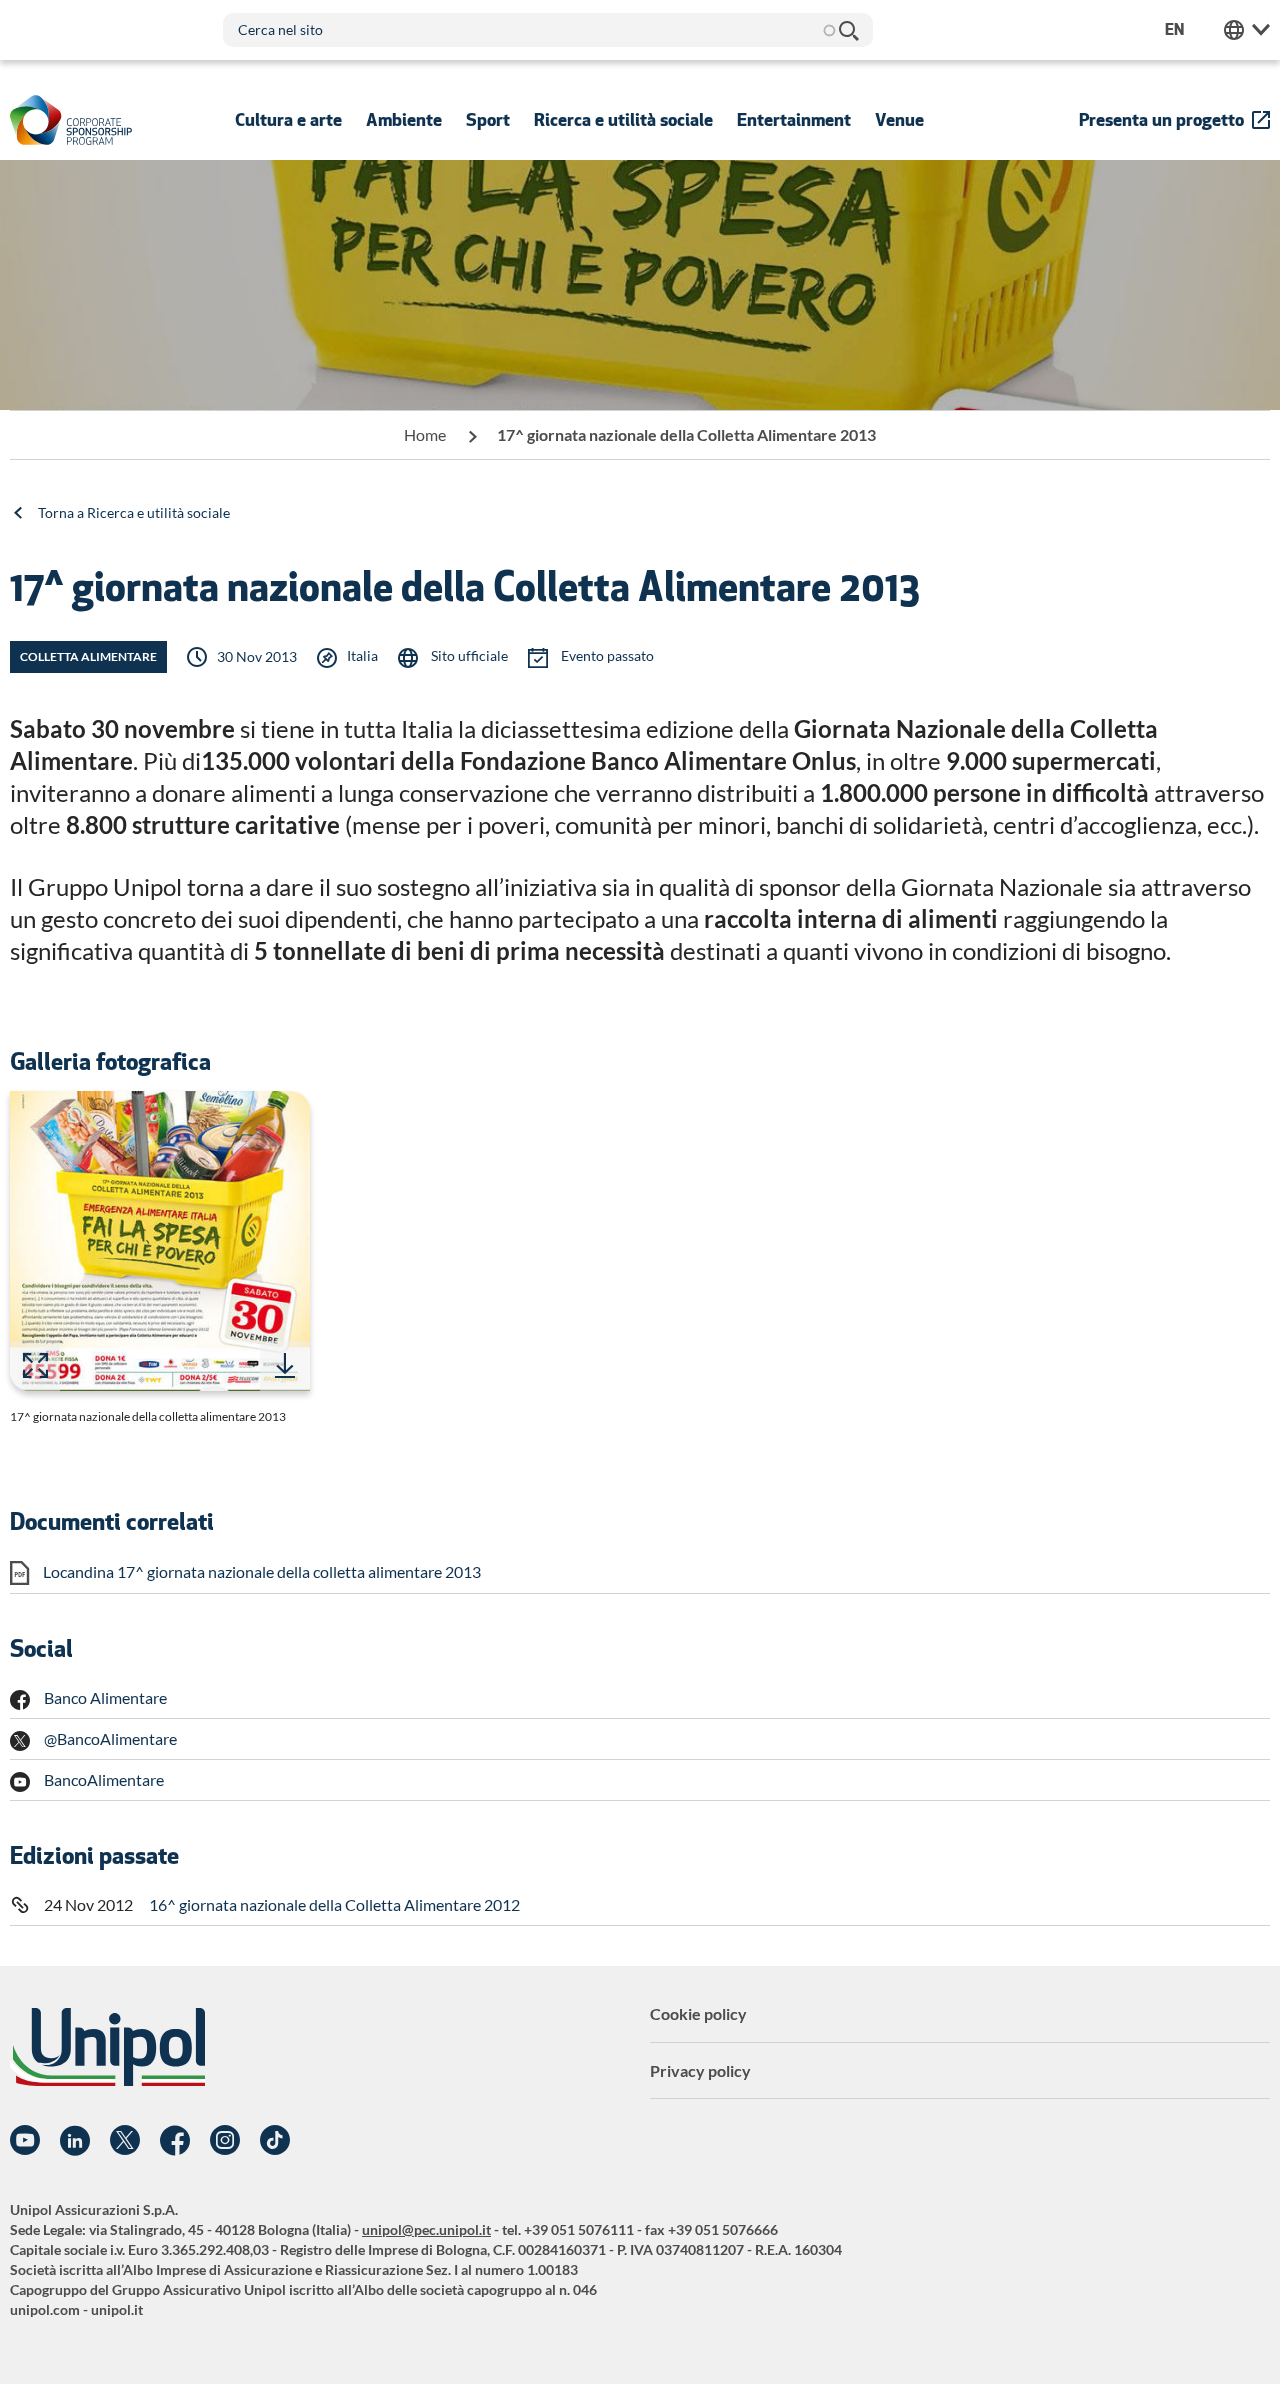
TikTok (275, 2141)
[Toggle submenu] (288, 120)
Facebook (175, 2141)
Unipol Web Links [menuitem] (1247, 30)
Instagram (225, 2141)
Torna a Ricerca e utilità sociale (134, 512)
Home (425, 434)
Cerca (848, 30)
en (1174, 29)
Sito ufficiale (468, 655)
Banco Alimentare (105, 1697)
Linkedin (75, 2141)
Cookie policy (698, 2013)
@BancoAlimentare (110, 1738)
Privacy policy (700, 2070)
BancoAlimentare (104, 1779)
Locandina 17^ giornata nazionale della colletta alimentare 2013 (262, 1571)
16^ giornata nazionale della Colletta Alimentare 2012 (334, 1904)
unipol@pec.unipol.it (426, 2229)
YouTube (25, 2141)
